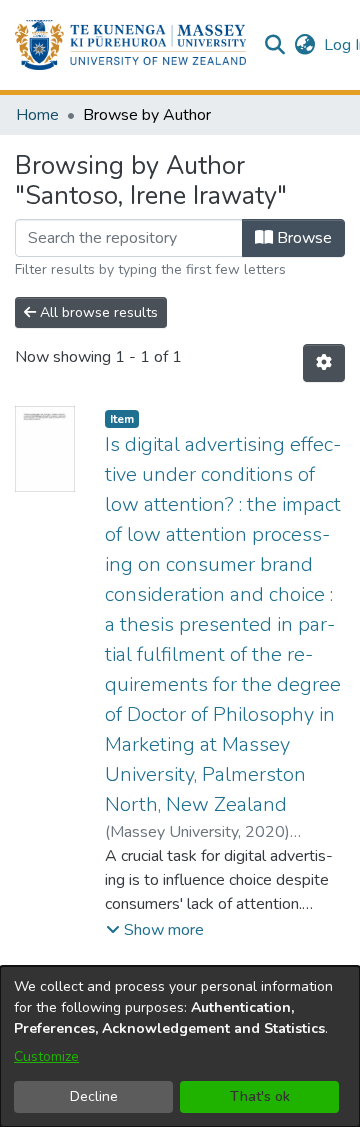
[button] (130, 45)
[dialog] (180, 1046)
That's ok (260, 1096)
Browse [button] (302, 238)
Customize (46, 1056)
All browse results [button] (97, 312)
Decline (94, 1096)
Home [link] (37, 115)
